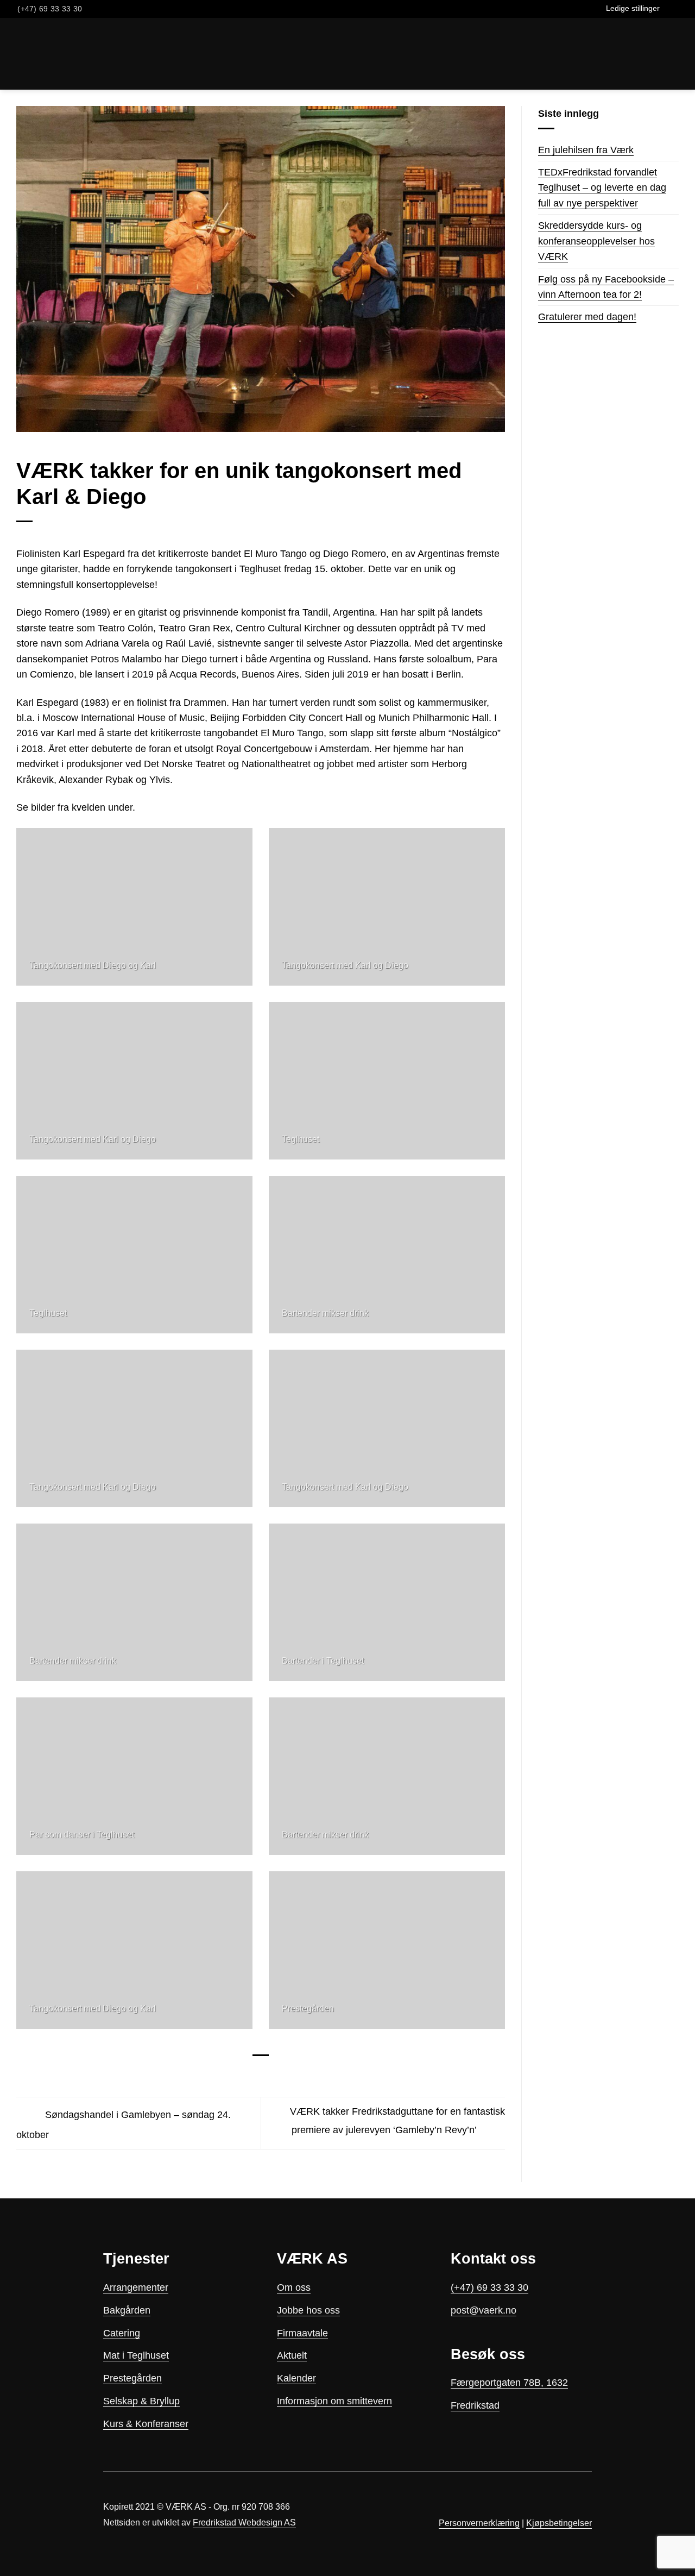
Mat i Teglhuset (136, 2355)
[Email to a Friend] (268, 2074)
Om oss (294, 2287)
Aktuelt (292, 2355)
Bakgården (127, 2310)
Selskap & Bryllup (141, 2401)
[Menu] (680, 54)
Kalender (296, 2378)
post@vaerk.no (484, 2310)
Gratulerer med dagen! (587, 317)
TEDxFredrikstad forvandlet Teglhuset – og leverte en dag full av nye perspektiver (602, 188)
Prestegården (132, 2378)
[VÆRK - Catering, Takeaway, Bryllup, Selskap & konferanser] (42, 54)
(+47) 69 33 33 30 (489, 2287)
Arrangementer (136, 2287)
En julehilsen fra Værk (586, 150)
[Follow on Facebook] (669, 9)
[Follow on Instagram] (681, 9)
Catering (122, 2333)
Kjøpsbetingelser (559, 2523)
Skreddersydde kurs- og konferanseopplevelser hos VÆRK (596, 241)
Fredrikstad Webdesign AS (244, 2522)
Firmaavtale (302, 2333)
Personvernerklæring (479, 2523)
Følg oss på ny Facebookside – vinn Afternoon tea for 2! (606, 287)
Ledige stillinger (633, 8)
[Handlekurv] (97, 54)
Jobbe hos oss (308, 2310)
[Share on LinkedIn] (283, 2074)
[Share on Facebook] (238, 2074)
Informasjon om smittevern (334, 2401)
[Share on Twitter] (253, 2074)
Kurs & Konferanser (146, 2424)
